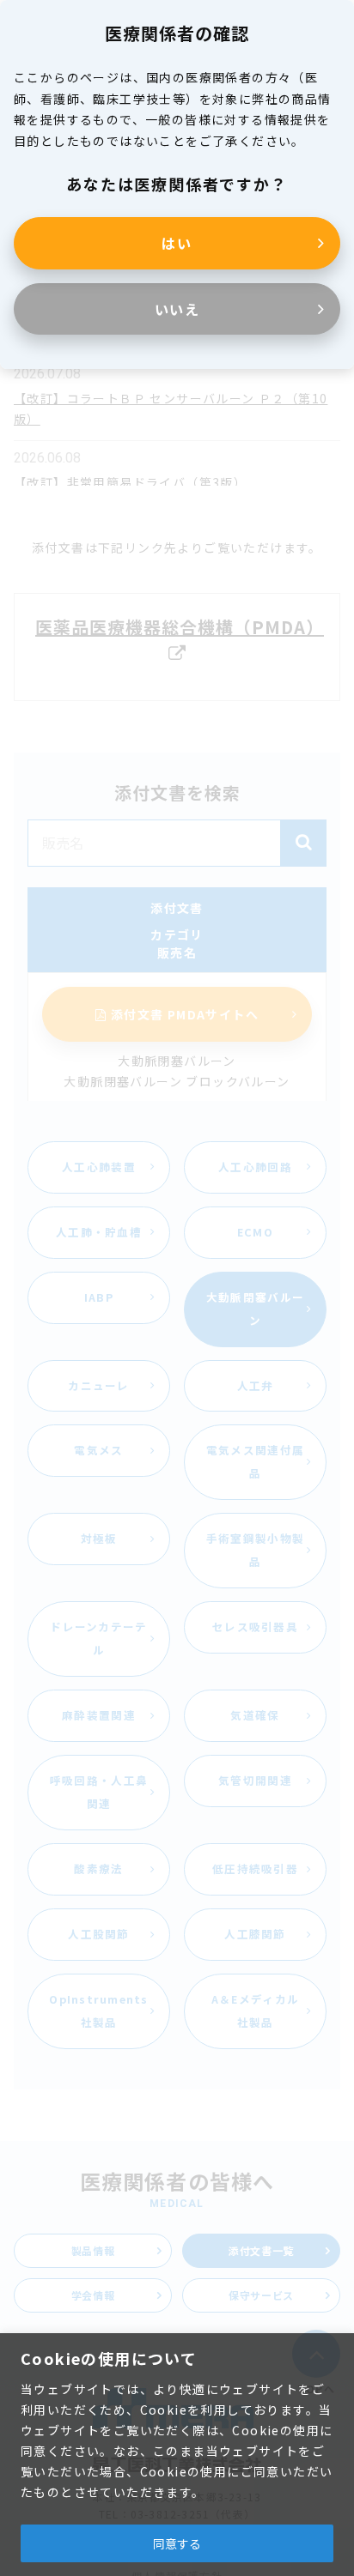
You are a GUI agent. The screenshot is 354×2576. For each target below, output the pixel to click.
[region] (177, 2455)
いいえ (177, 309)
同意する (177, 2543)
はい (177, 243)
